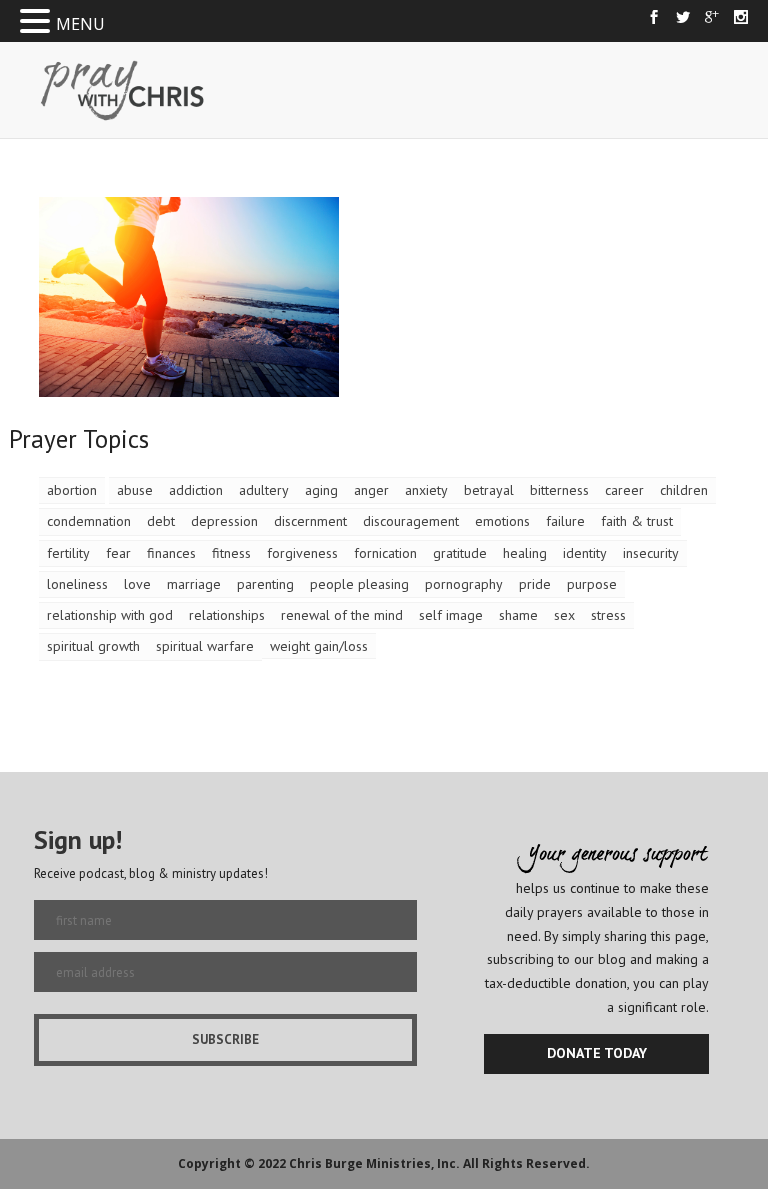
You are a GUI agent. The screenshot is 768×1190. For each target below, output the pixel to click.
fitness (231, 553)
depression (224, 521)
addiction (196, 490)
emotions (502, 521)
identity (585, 553)
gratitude (460, 553)
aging (321, 490)
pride (535, 584)
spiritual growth (93, 646)
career (624, 490)
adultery (264, 490)
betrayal (489, 490)
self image (451, 615)
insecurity (651, 553)
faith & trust (637, 521)
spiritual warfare (205, 646)
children (684, 490)
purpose (592, 584)
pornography (464, 584)
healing (525, 553)
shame (518, 615)
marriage (194, 584)
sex (564, 615)
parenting (265, 584)
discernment (310, 521)
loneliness (77, 584)
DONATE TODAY (597, 1053)
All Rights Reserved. (526, 1163)
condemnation (89, 521)
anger (371, 490)
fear (118, 553)
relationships (227, 615)
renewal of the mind (342, 615)
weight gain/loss (319, 646)
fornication (385, 553)
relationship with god (110, 615)
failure (565, 521)
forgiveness (302, 553)
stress (608, 615)
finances (171, 553)
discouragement (411, 521)
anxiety (426, 490)
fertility (68, 553)
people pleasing (359, 584)
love (137, 584)
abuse (135, 490)
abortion (72, 490)
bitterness (559, 490)
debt (161, 521)
